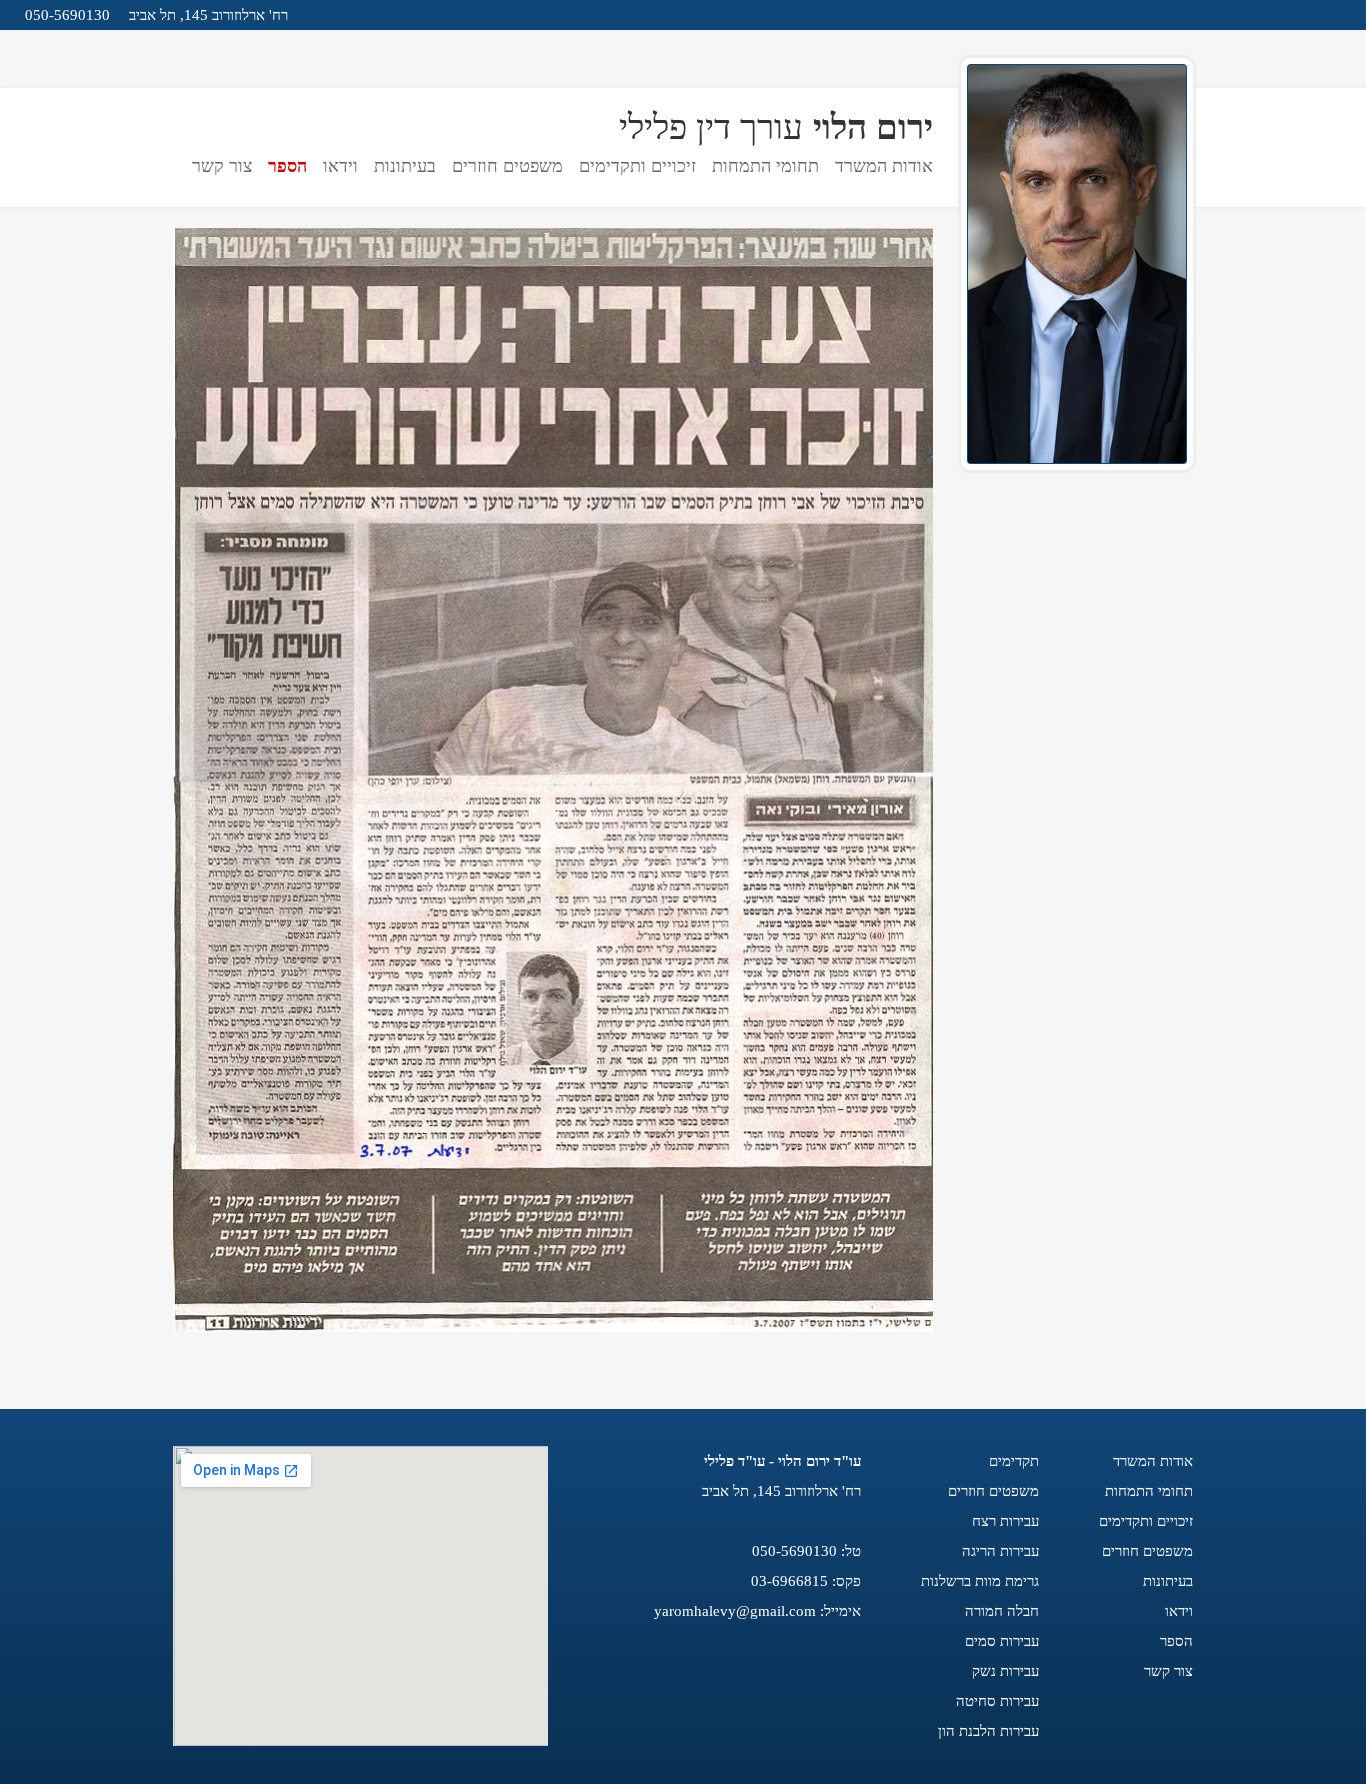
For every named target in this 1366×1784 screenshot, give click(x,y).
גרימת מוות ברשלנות (980, 1581)
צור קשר (222, 166)
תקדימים (1014, 1461)
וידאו (340, 166)
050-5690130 (67, 15)
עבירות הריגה (1000, 1551)
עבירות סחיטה (997, 1701)
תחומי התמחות (765, 166)
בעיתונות (405, 166)
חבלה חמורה (1002, 1611)
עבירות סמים (1002, 1641)
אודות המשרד (884, 166)
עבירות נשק (1005, 1671)
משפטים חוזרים (507, 166)
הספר (287, 166)
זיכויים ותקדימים (637, 166)
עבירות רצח (1005, 1521)
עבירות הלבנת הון (988, 1731)
